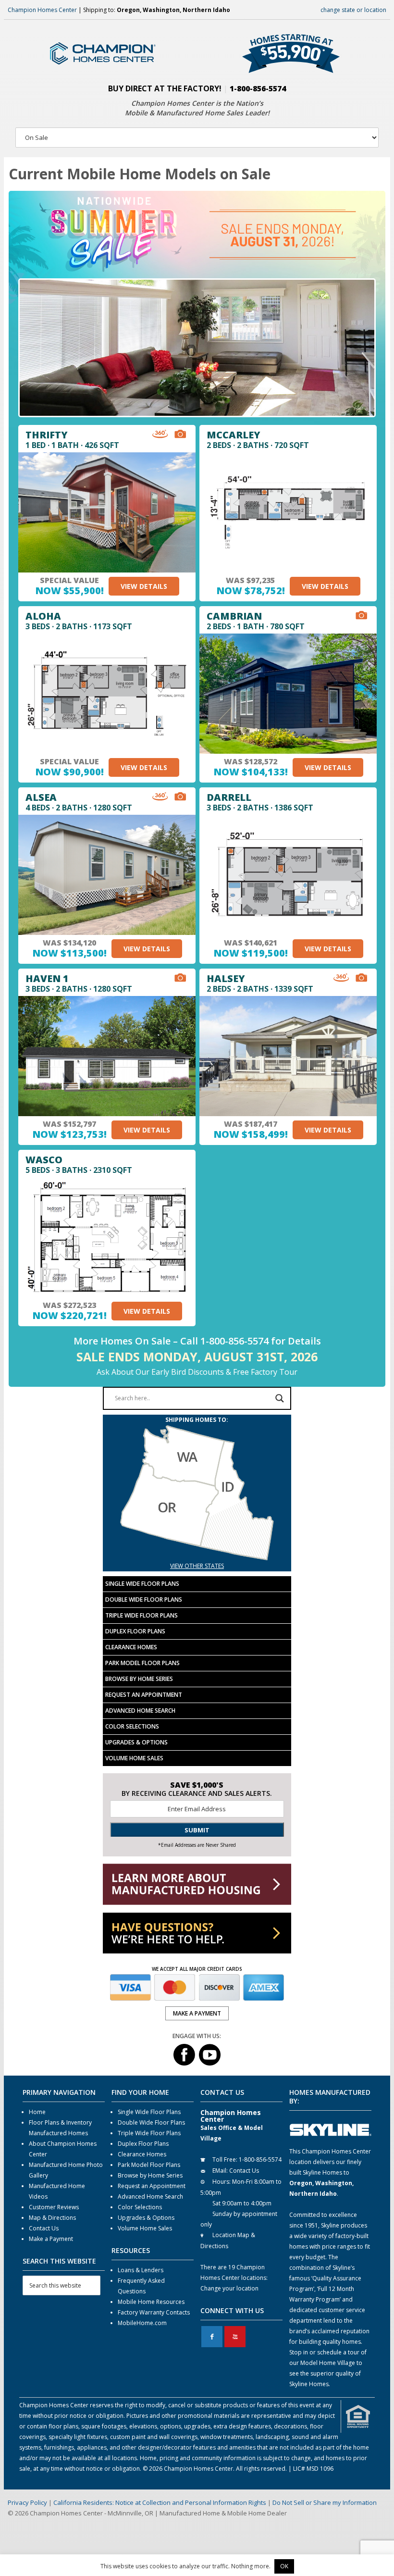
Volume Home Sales (134, 1758)
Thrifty (47, 435)
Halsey (226, 978)
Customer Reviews (54, 2207)
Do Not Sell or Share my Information (325, 2502)
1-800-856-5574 (258, 88)
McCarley (234, 435)
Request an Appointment (144, 1695)
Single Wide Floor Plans (142, 1584)
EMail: (220, 2171)
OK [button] (284, 2566)
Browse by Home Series (139, 1679)
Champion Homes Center (42, 10)
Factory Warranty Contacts (154, 2312)
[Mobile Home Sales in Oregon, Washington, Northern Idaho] (197, 1555)
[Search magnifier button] (280, 1398)
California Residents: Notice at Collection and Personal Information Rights (160, 2502)
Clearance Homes (131, 1647)
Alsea (41, 797)
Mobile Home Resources (151, 2302)
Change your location (229, 2288)
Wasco (44, 1160)
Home (37, 2112)
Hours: (222, 2182)
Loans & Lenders (141, 2270)
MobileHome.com (142, 2323)
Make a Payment (51, 2239)
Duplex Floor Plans (135, 1631)
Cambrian (234, 616)
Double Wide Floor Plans (144, 1599)
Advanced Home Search (140, 1711)
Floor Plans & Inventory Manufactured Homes (60, 2128)
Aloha (43, 616)
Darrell (229, 797)
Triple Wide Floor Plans (142, 1615)
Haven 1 (47, 978)
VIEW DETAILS (144, 586)
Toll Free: (225, 2159)
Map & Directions (52, 2218)
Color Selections (132, 1726)
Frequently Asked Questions (141, 2286)
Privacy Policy (27, 2502)
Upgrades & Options (136, 1742)
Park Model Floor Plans (142, 1663)
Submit (197, 1830)
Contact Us (44, 2228)
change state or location (353, 10)
